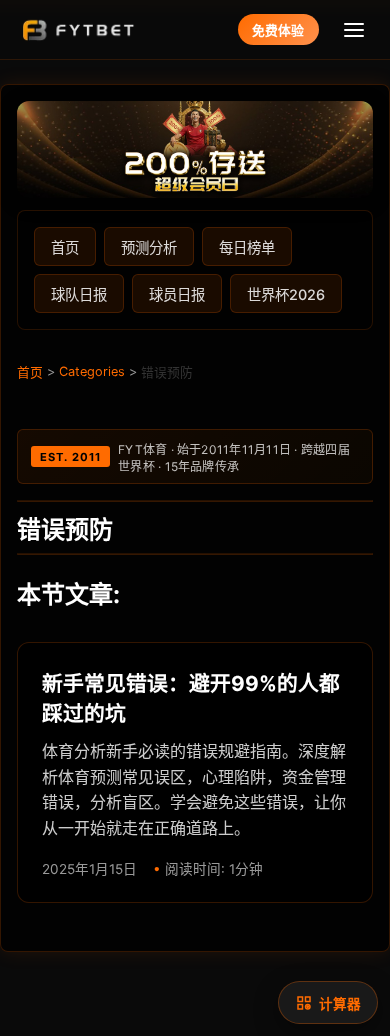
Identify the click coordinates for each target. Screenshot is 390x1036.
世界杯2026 (286, 294)
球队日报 (79, 294)
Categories (92, 371)
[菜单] (354, 29)
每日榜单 (247, 247)
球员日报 (177, 294)
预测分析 (149, 247)
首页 (65, 247)
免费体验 (278, 30)
